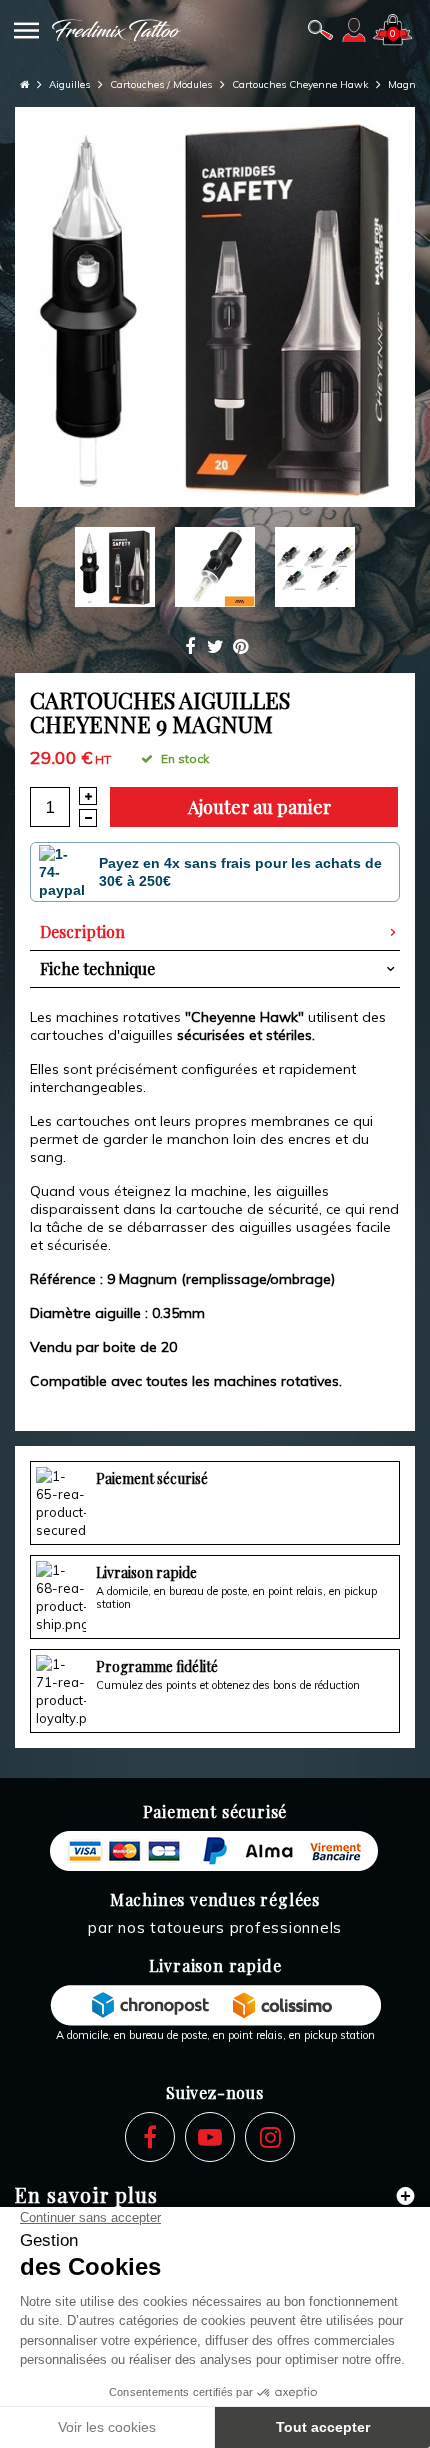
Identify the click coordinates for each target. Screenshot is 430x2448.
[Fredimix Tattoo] (117, 30)
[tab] (215, 932)
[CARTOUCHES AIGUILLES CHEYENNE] (215, 307)
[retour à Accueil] (24, 84)
